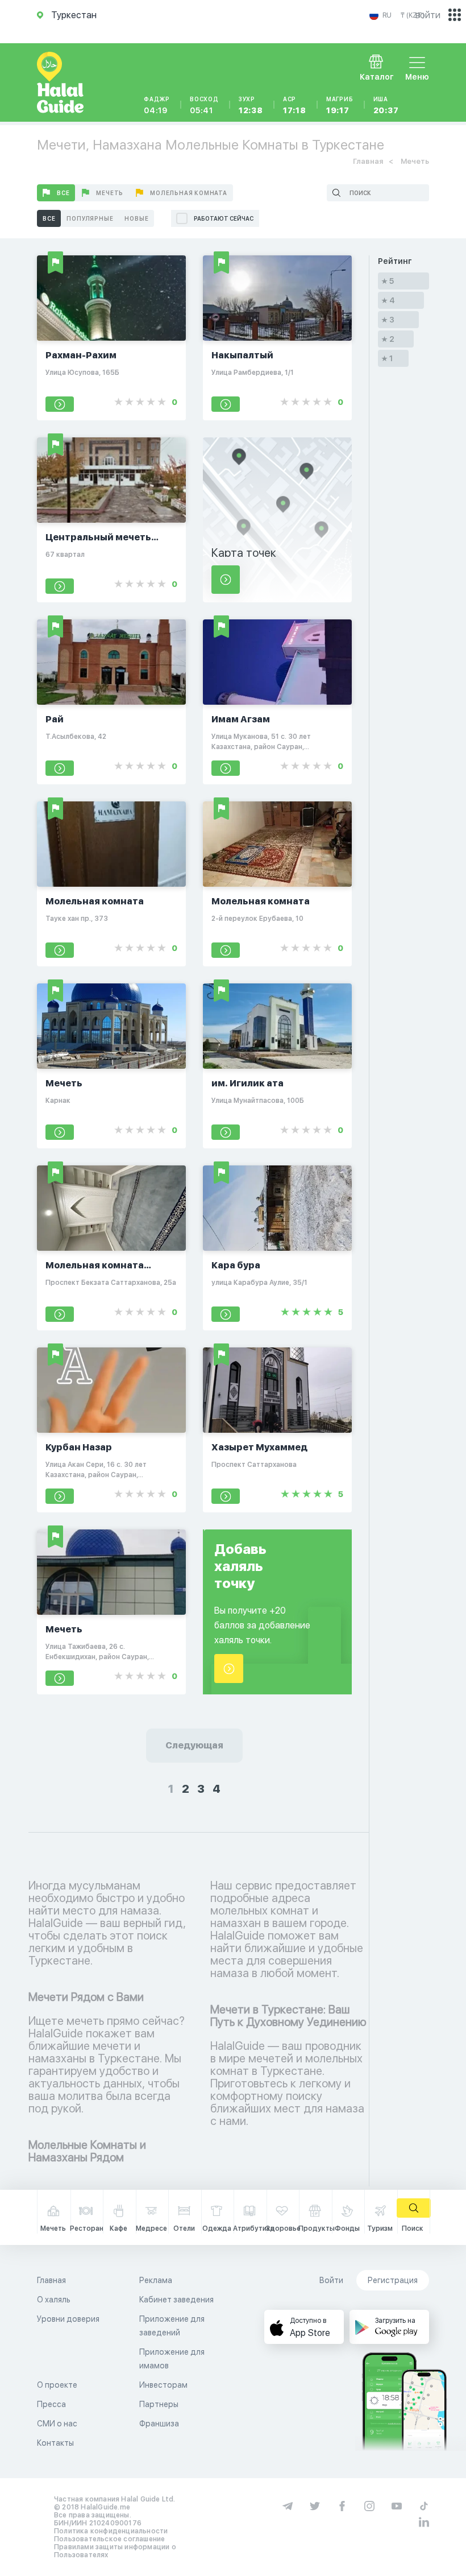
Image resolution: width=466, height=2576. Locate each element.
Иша (386, 105)
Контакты (55, 2443)
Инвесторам (163, 2385)
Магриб (340, 105)
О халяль (54, 2300)
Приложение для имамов (172, 2359)
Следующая (194, 1745)
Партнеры (159, 2404)
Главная (368, 161)
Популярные (90, 218)
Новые (136, 218)
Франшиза (159, 2424)
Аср (295, 105)
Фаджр (157, 105)
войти (428, 15)
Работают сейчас (224, 218)
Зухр (251, 105)
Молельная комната (189, 193)
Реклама (156, 2280)
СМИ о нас (57, 2424)
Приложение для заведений (172, 2326)
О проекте (57, 2385)
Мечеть (110, 193)
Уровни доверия (68, 2319)
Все (63, 193)
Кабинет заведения (176, 2300)
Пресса (51, 2404)
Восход (204, 105)
